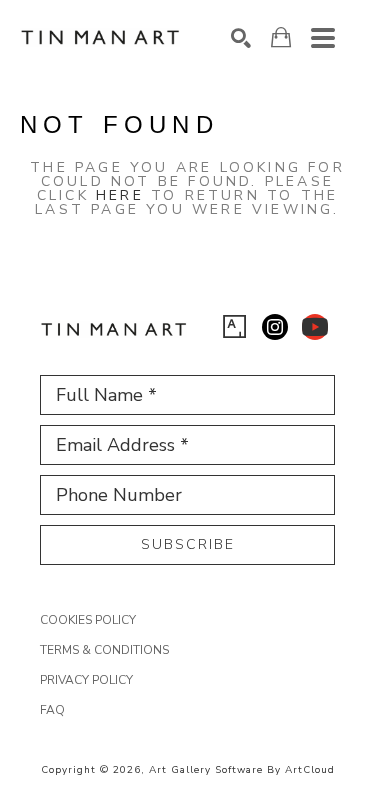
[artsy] (235, 327)
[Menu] (323, 38)
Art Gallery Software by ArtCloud (242, 770)
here (120, 195)
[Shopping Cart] (281, 37)
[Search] (241, 38)
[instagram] (275, 327)
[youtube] (315, 327)
